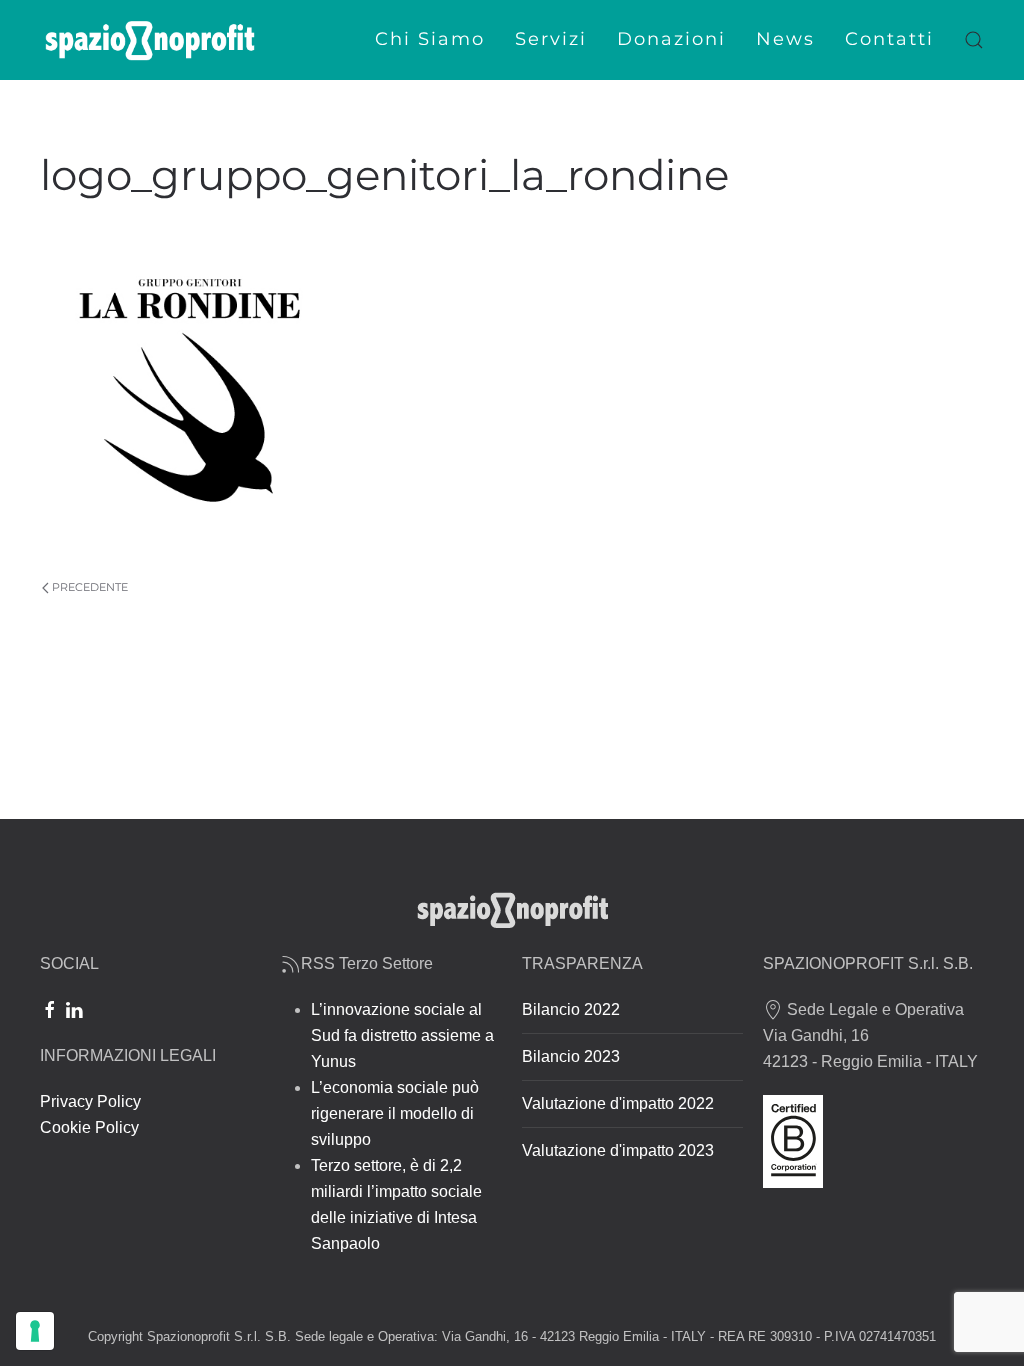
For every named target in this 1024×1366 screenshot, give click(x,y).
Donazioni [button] (671, 39)
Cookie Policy (89, 1127)
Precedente (90, 587)
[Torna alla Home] (150, 40)
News (785, 39)
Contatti (889, 39)
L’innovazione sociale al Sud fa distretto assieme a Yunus (402, 1035)
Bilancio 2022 (571, 1009)
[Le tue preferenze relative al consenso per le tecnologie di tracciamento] (35, 1331)
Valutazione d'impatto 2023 (618, 1150)
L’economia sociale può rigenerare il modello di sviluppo (395, 1113)
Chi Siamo (430, 39)
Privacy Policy (90, 1101)
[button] (974, 40)
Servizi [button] (551, 39)
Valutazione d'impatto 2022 (618, 1103)
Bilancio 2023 (571, 1056)
